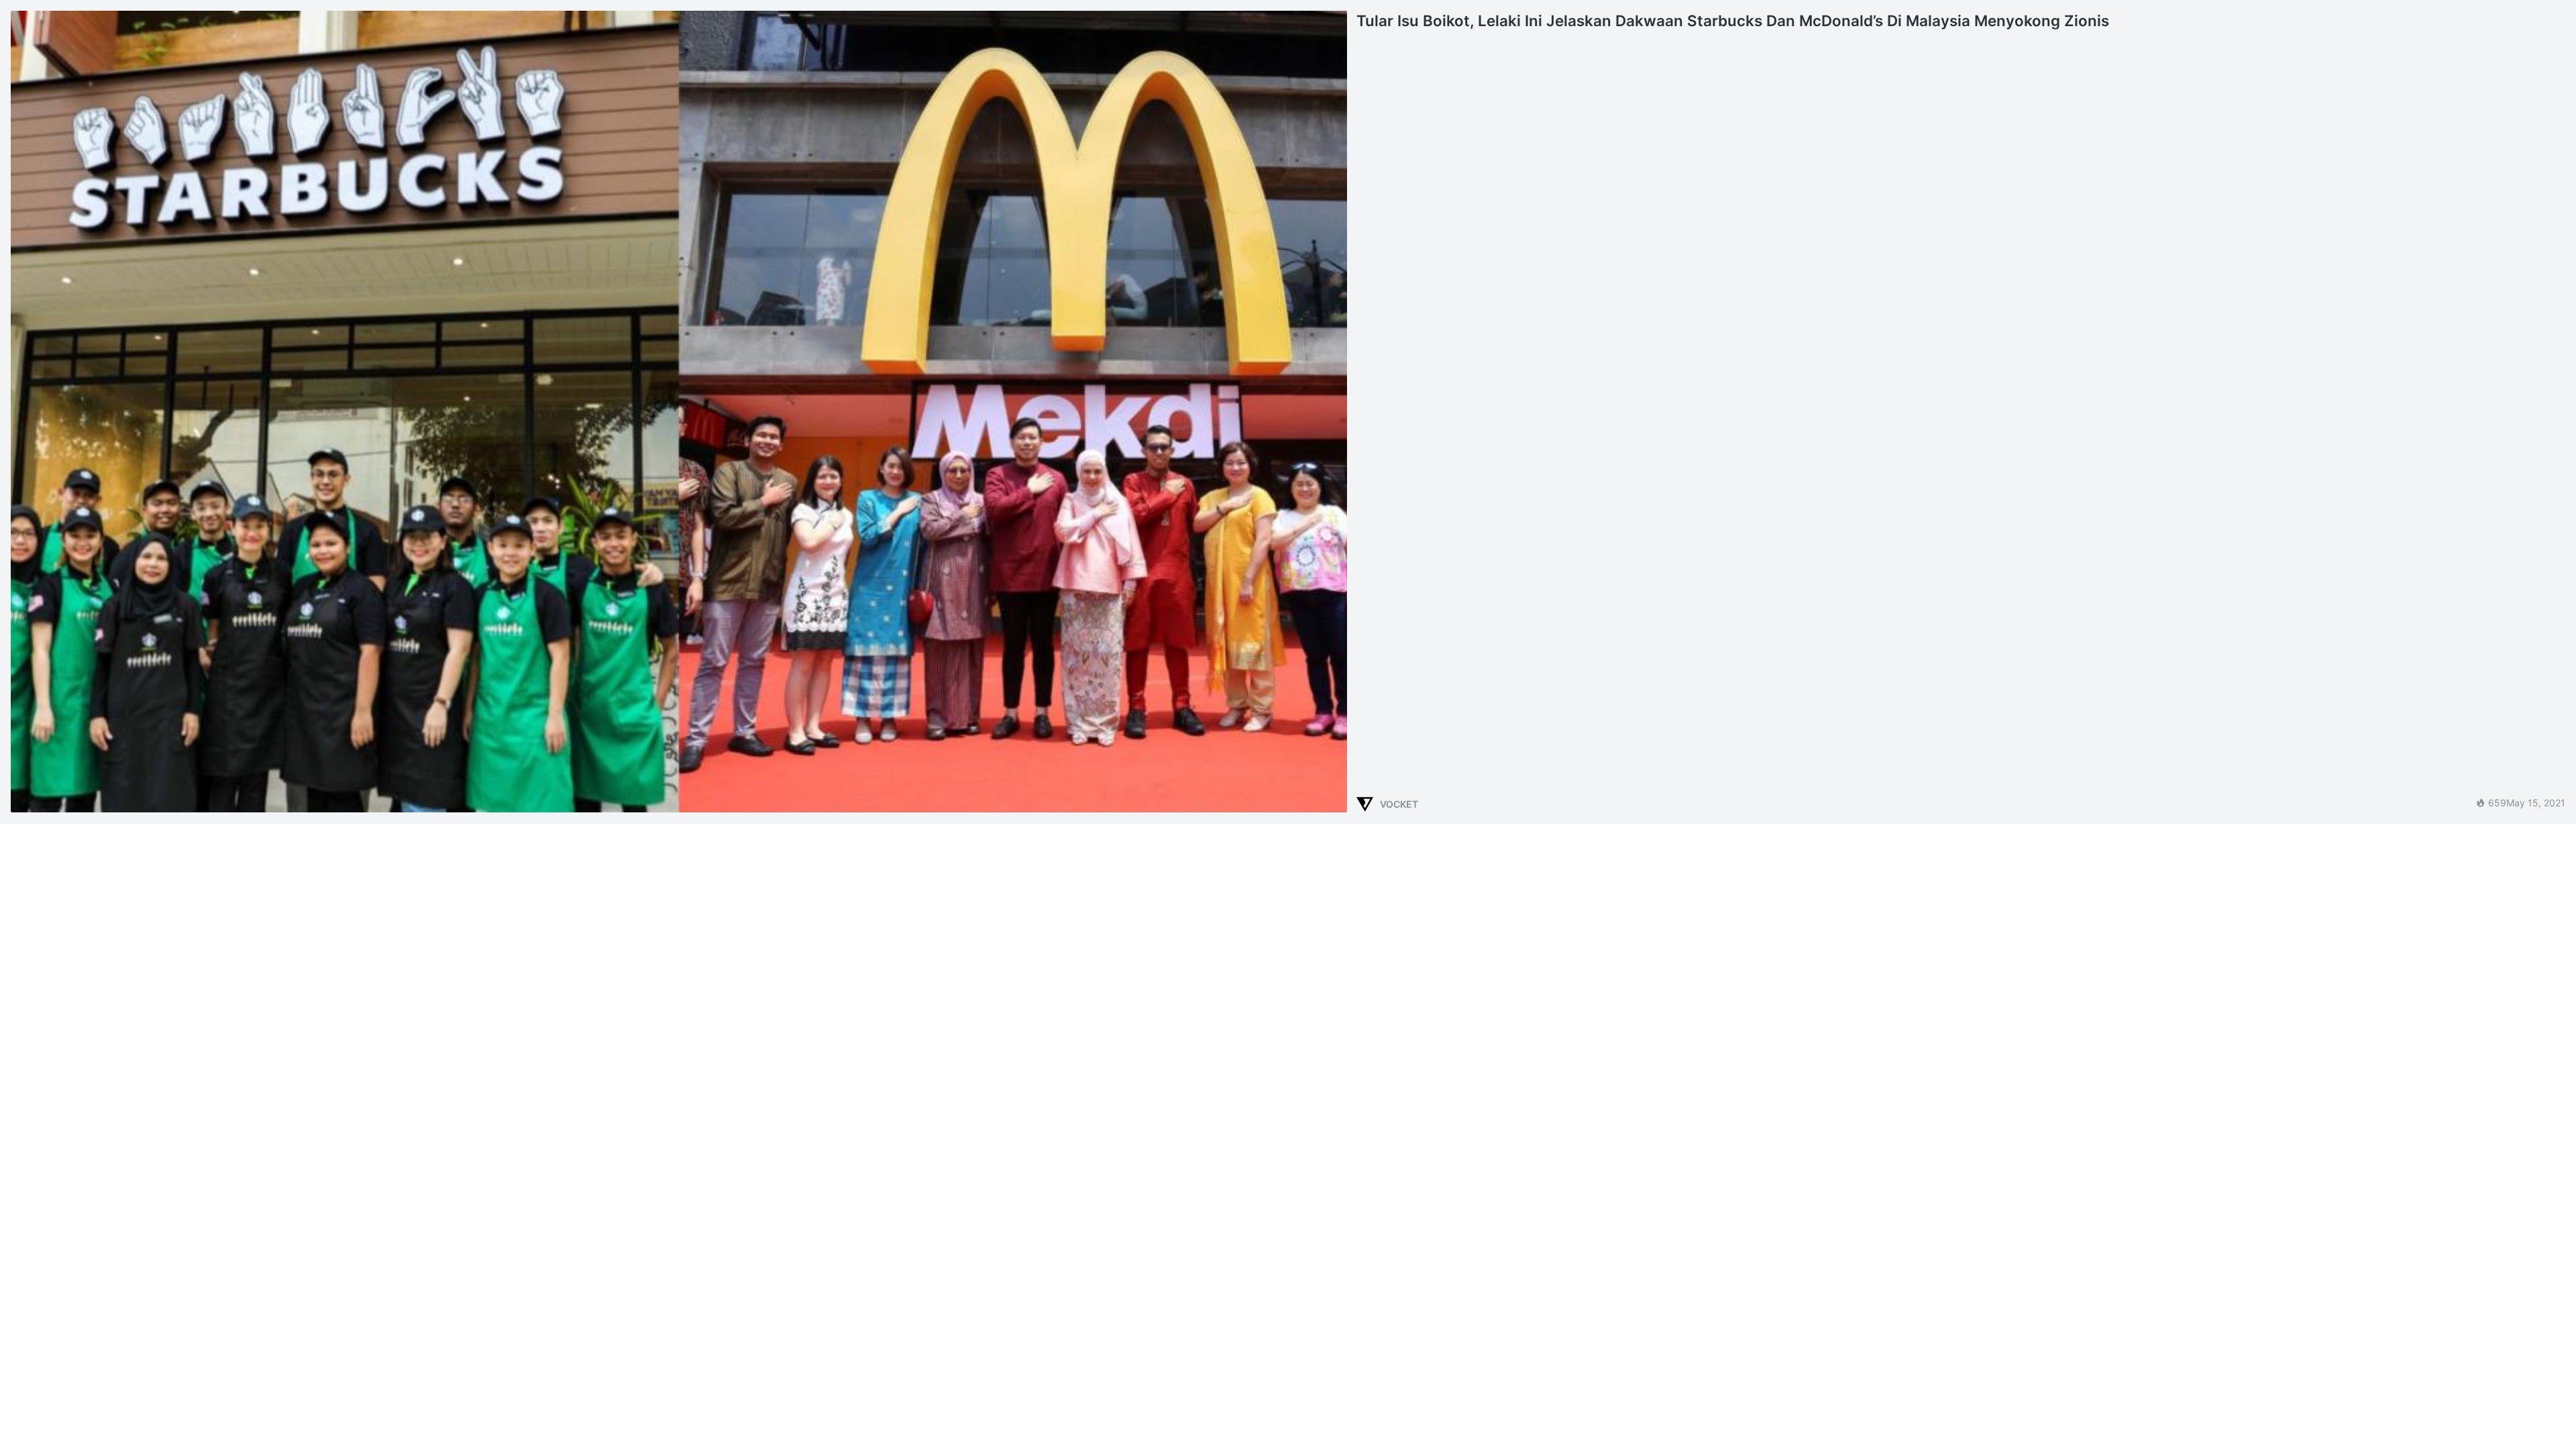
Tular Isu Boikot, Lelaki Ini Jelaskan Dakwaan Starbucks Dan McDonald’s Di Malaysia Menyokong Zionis (1733, 20)
